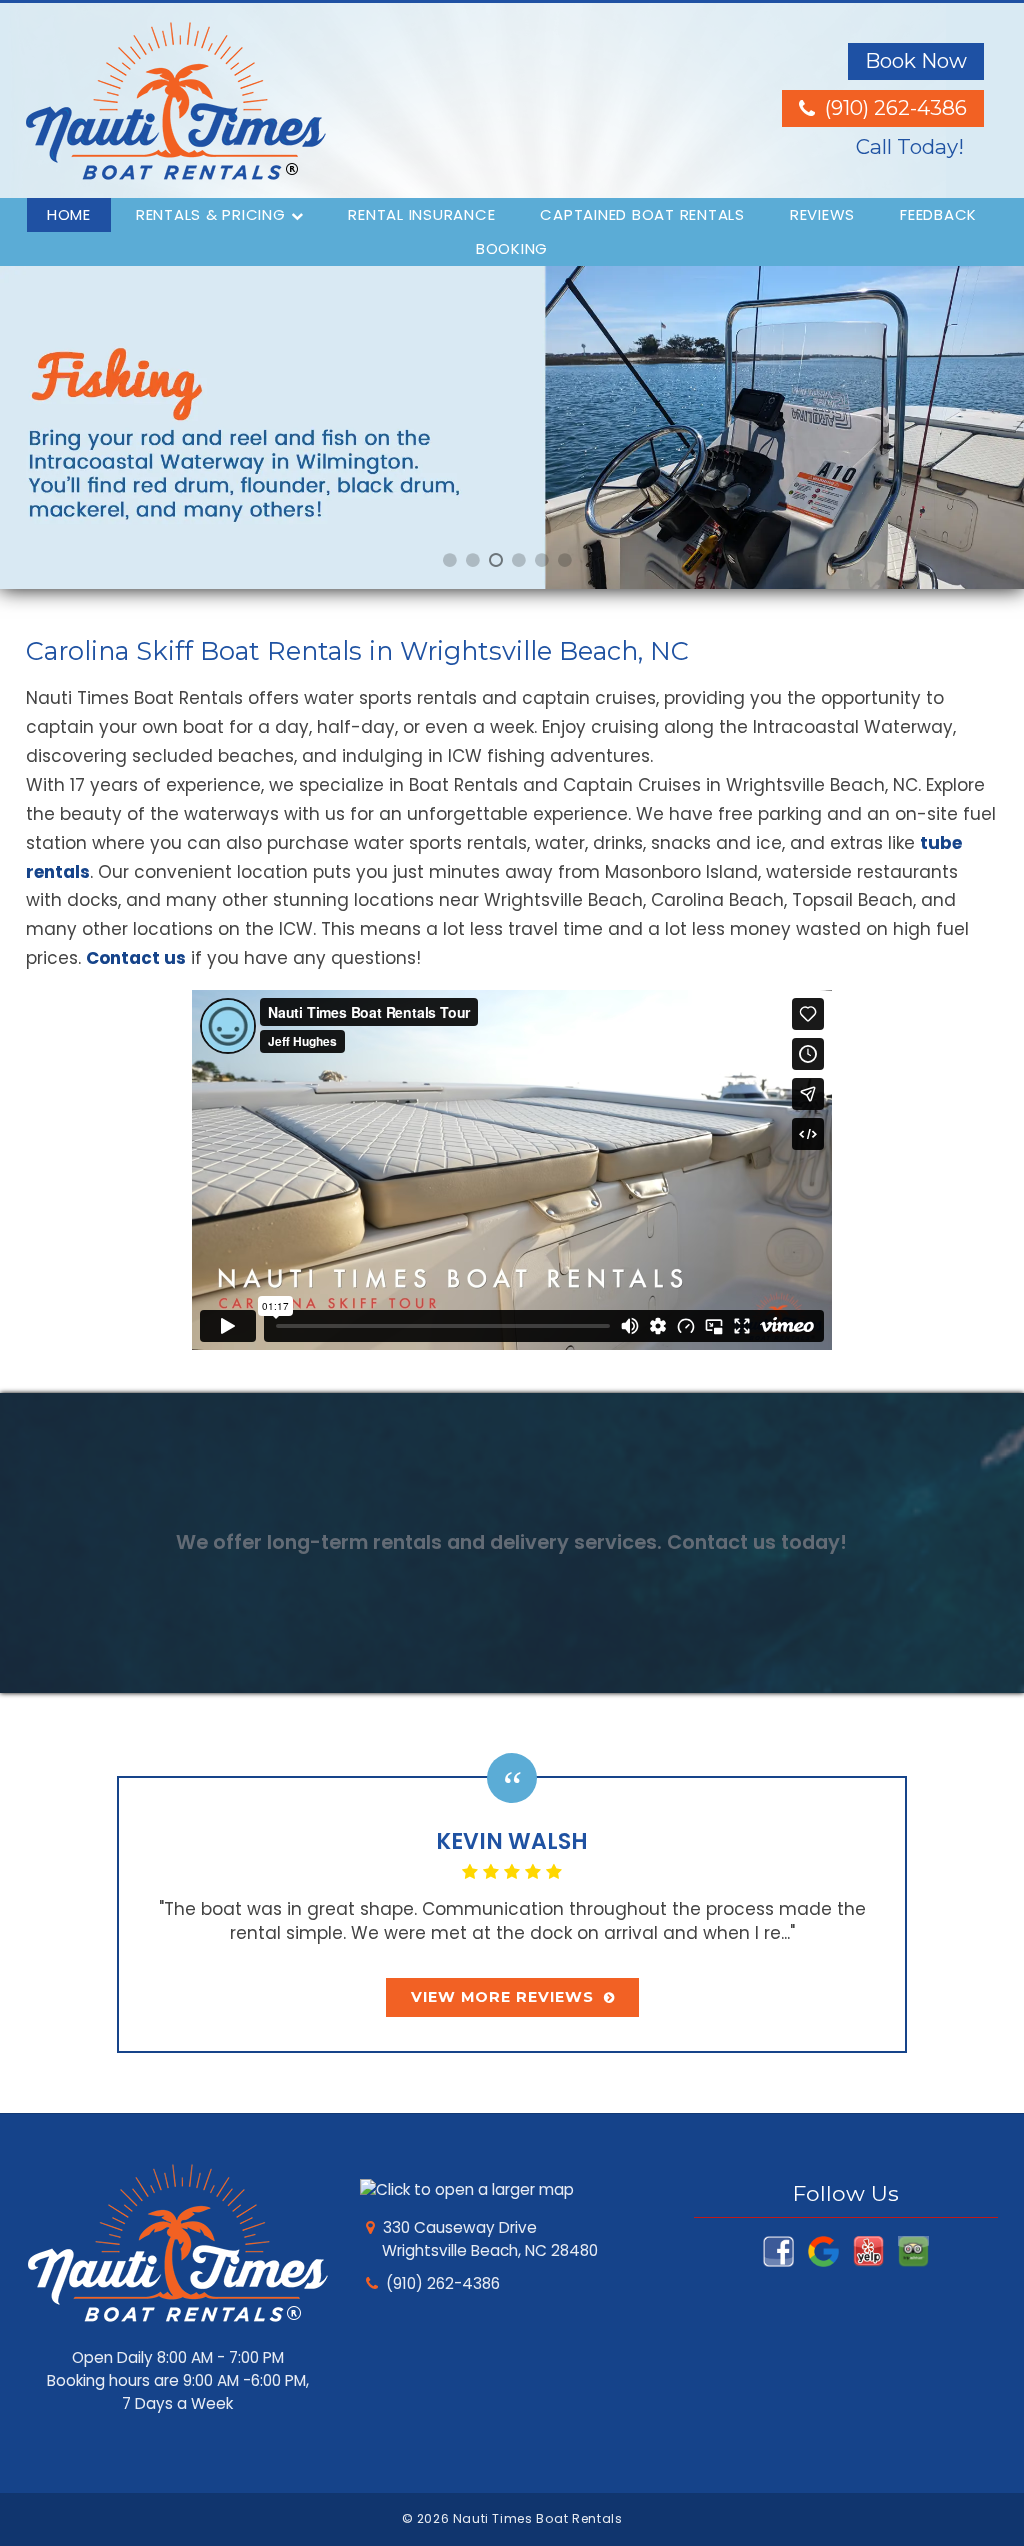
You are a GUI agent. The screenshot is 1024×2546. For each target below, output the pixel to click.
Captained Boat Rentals (642, 214)
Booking (512, 248)
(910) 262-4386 (443, 2283)
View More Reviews (502, 1997)
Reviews (822, 214)
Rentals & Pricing (211, 214)
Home (69, 214)
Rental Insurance (421, 214)
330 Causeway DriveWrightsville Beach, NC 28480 (488, 2239)
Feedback (938, 214)
